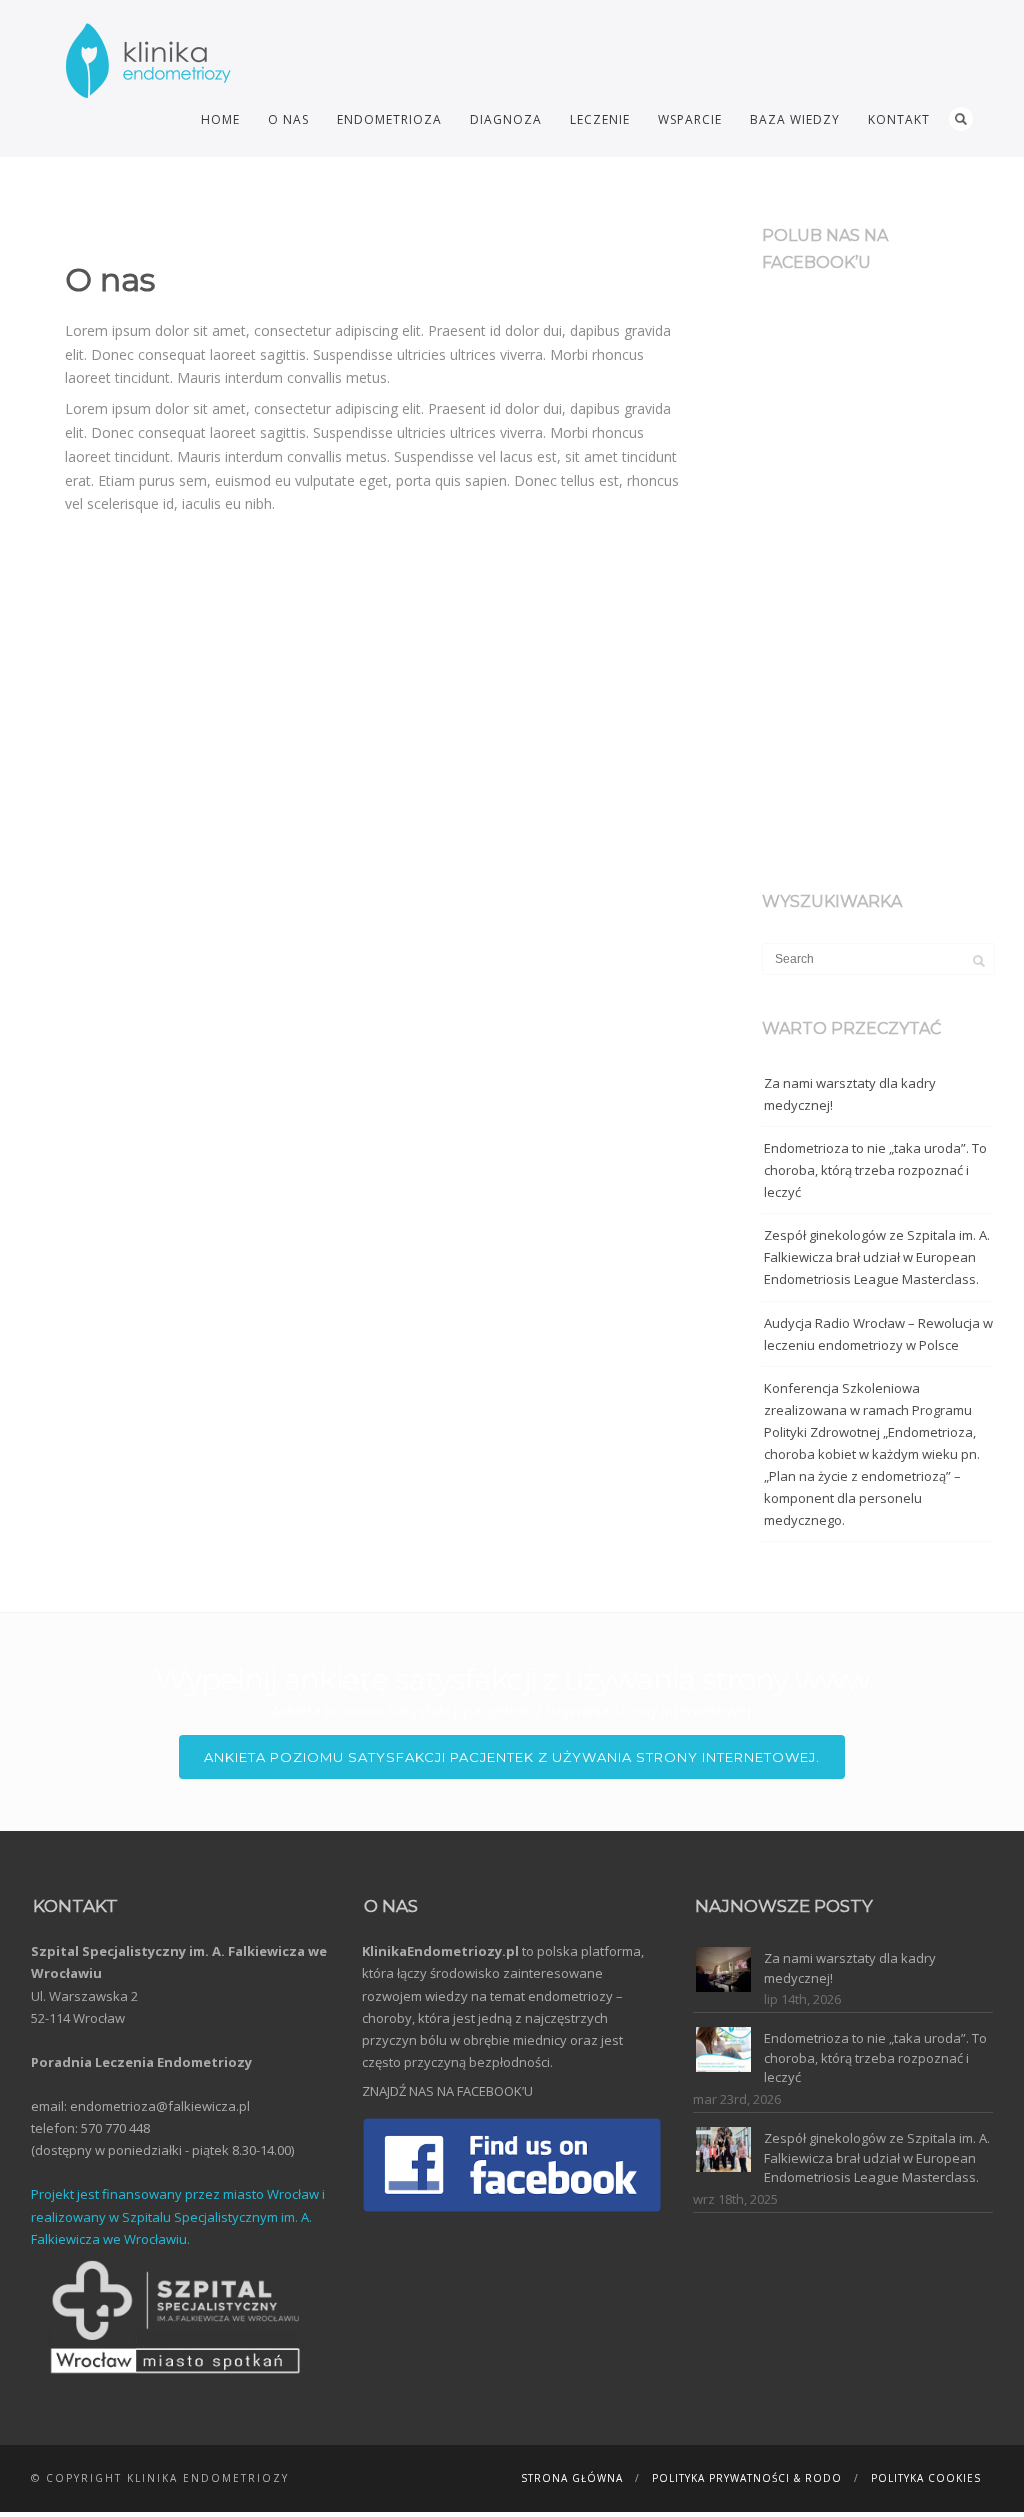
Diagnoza (506, 119)
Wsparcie (690, 119)
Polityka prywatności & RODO (747, 2478)
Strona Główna (572, 2478)
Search (961, 119)
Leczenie (600, 119)
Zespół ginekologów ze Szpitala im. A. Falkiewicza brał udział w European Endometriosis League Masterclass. (877, 1257)
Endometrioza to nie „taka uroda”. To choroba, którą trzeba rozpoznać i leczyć (875, 1170)
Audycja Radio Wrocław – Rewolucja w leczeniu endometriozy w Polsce (878, 1334)
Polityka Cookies (926, 2478)
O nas (288, 119)
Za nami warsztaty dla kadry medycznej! (850, 1094)
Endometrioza (389, 119)
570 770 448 (115, 2128)
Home (220, 119)
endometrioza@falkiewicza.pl (160, 2106)
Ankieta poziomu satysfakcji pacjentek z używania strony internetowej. (512, 1757)
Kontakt (899, 119)
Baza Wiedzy (795, 119)
